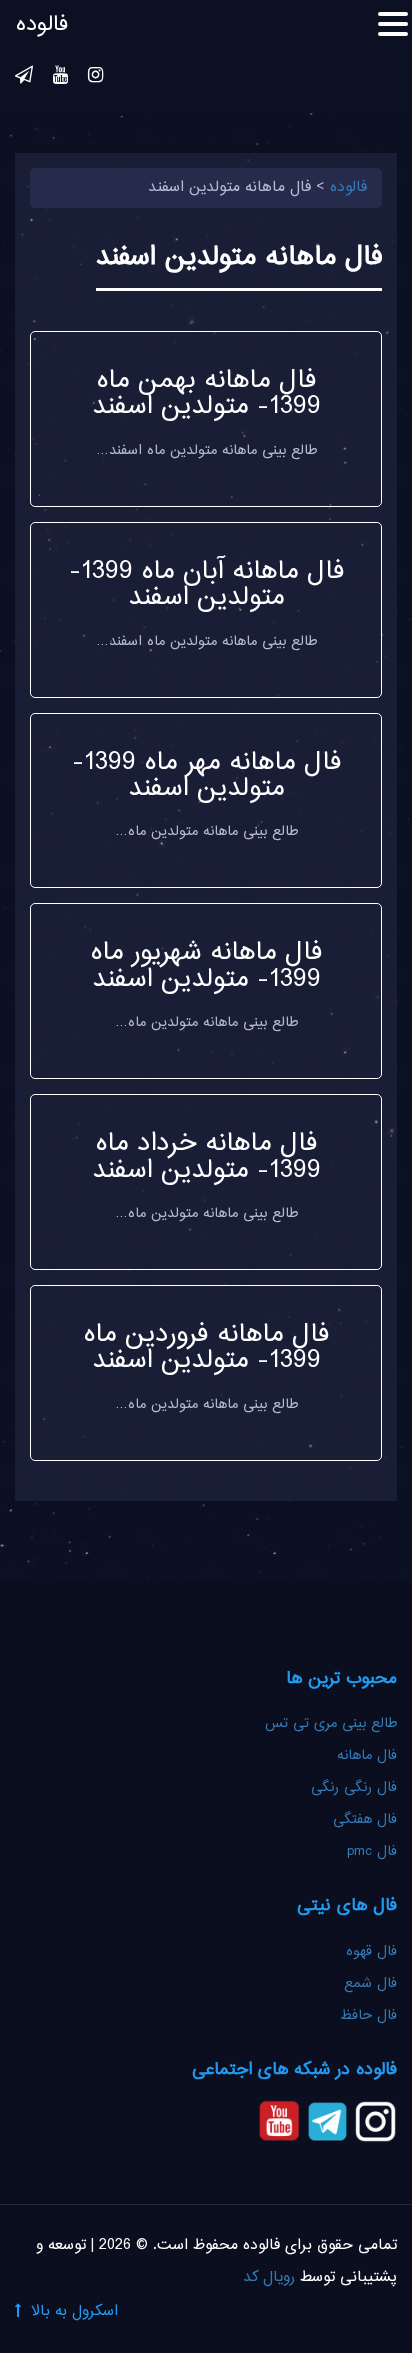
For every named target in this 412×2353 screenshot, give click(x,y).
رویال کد (269, 2277)
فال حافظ (366, 2016)
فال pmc (372, 1852)
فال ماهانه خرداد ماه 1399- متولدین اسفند (206, 1157)
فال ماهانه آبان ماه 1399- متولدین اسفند (206, 585)
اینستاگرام (95, 78)
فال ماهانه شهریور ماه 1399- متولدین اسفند (206, 966)
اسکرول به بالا (74, 2311)
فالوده (42, 25)
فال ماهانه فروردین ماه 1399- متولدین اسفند (206, 1348)
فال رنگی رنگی (354, 1788)
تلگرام (24, 78)
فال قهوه (371, 1952)
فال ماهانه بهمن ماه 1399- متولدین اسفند (206, 394)
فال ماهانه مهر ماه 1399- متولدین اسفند (206, 776)
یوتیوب (60, 78)
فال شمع (370, 1984)
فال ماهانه (367, 1756)
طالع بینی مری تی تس (331, 1724)
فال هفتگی (365, 1820)
